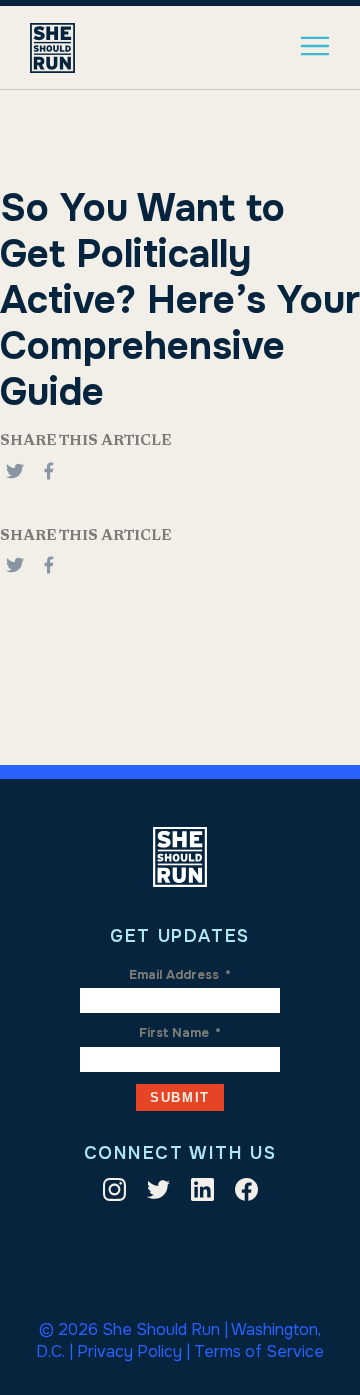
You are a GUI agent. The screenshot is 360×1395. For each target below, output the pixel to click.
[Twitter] (158, 1193)
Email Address (180, 975)
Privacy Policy (129, 1351)
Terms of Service (259, 1351)
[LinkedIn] (202, 1193)
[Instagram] (114, 1193)
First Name (180, 1033)
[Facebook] (49, 482)
